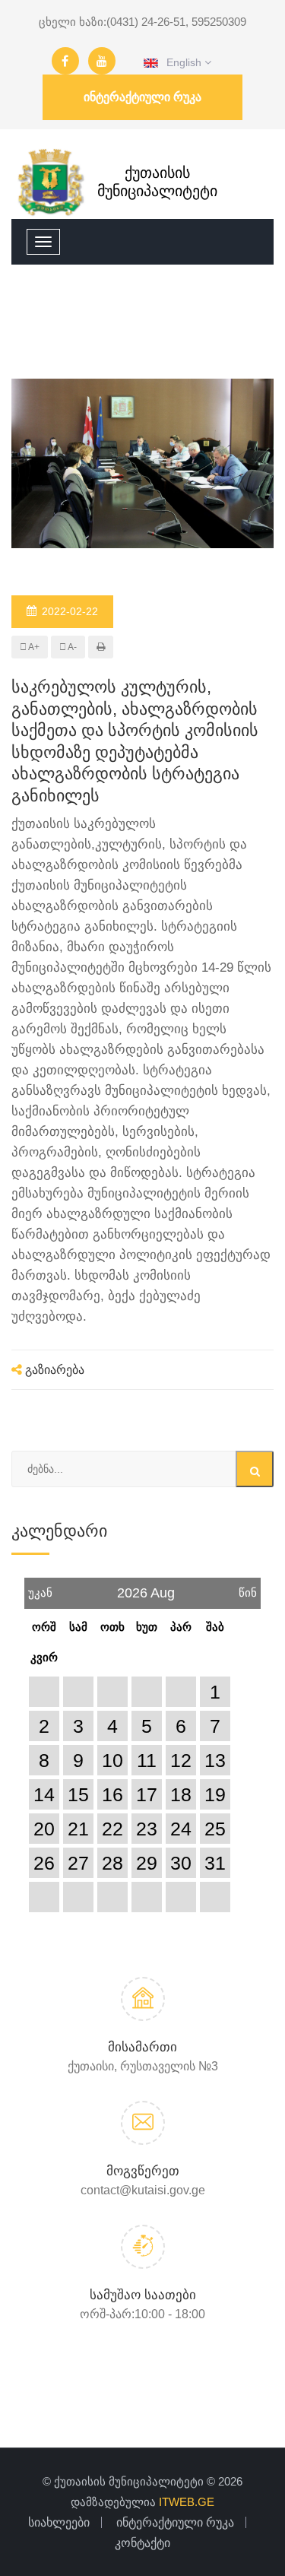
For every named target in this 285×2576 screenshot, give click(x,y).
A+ (33, 647)
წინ (248, 1588)
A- (71, 647)
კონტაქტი (142, 2543)
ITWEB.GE (187, 2502)
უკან (40, 1588)
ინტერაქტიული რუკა (142, 97)
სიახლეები (59, 2522)
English (181, 62)
